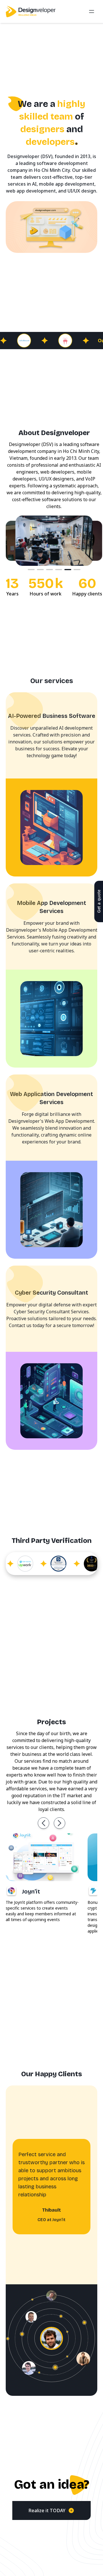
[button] (43, 1823)
